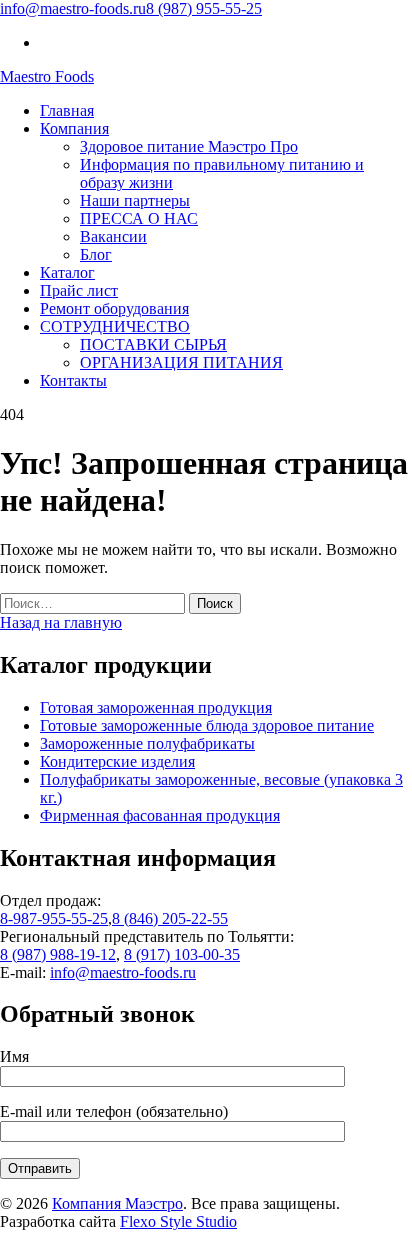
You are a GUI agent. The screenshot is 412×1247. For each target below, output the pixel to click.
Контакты (73, 380)
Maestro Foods (47, 76)
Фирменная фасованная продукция (160, 815)
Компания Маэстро (117, 1203)
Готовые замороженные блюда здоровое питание (207, 725)
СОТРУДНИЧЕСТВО (115, 326)
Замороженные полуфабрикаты (147, 743)
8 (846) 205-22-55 (170, 918)
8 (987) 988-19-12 (58, 954)
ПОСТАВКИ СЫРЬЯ (153, 344)
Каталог (67, 272)
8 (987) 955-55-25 (204, 8)
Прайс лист (79, 290)
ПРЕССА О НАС (139, 218)
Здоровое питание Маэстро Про (189, 146)
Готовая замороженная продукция (156, 707)
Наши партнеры (135, 200)
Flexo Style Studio (178, 1221)
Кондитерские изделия (117, 761)
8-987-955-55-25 (54, 918)
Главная (67, 110)
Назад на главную (61, 622)
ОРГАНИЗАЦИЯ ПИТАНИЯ (181, 362)
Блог (96, 254)
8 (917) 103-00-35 (182, 954)
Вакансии (113, 236)
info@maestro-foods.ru (73, 8)
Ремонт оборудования (114, 308)
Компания (74, 128)
